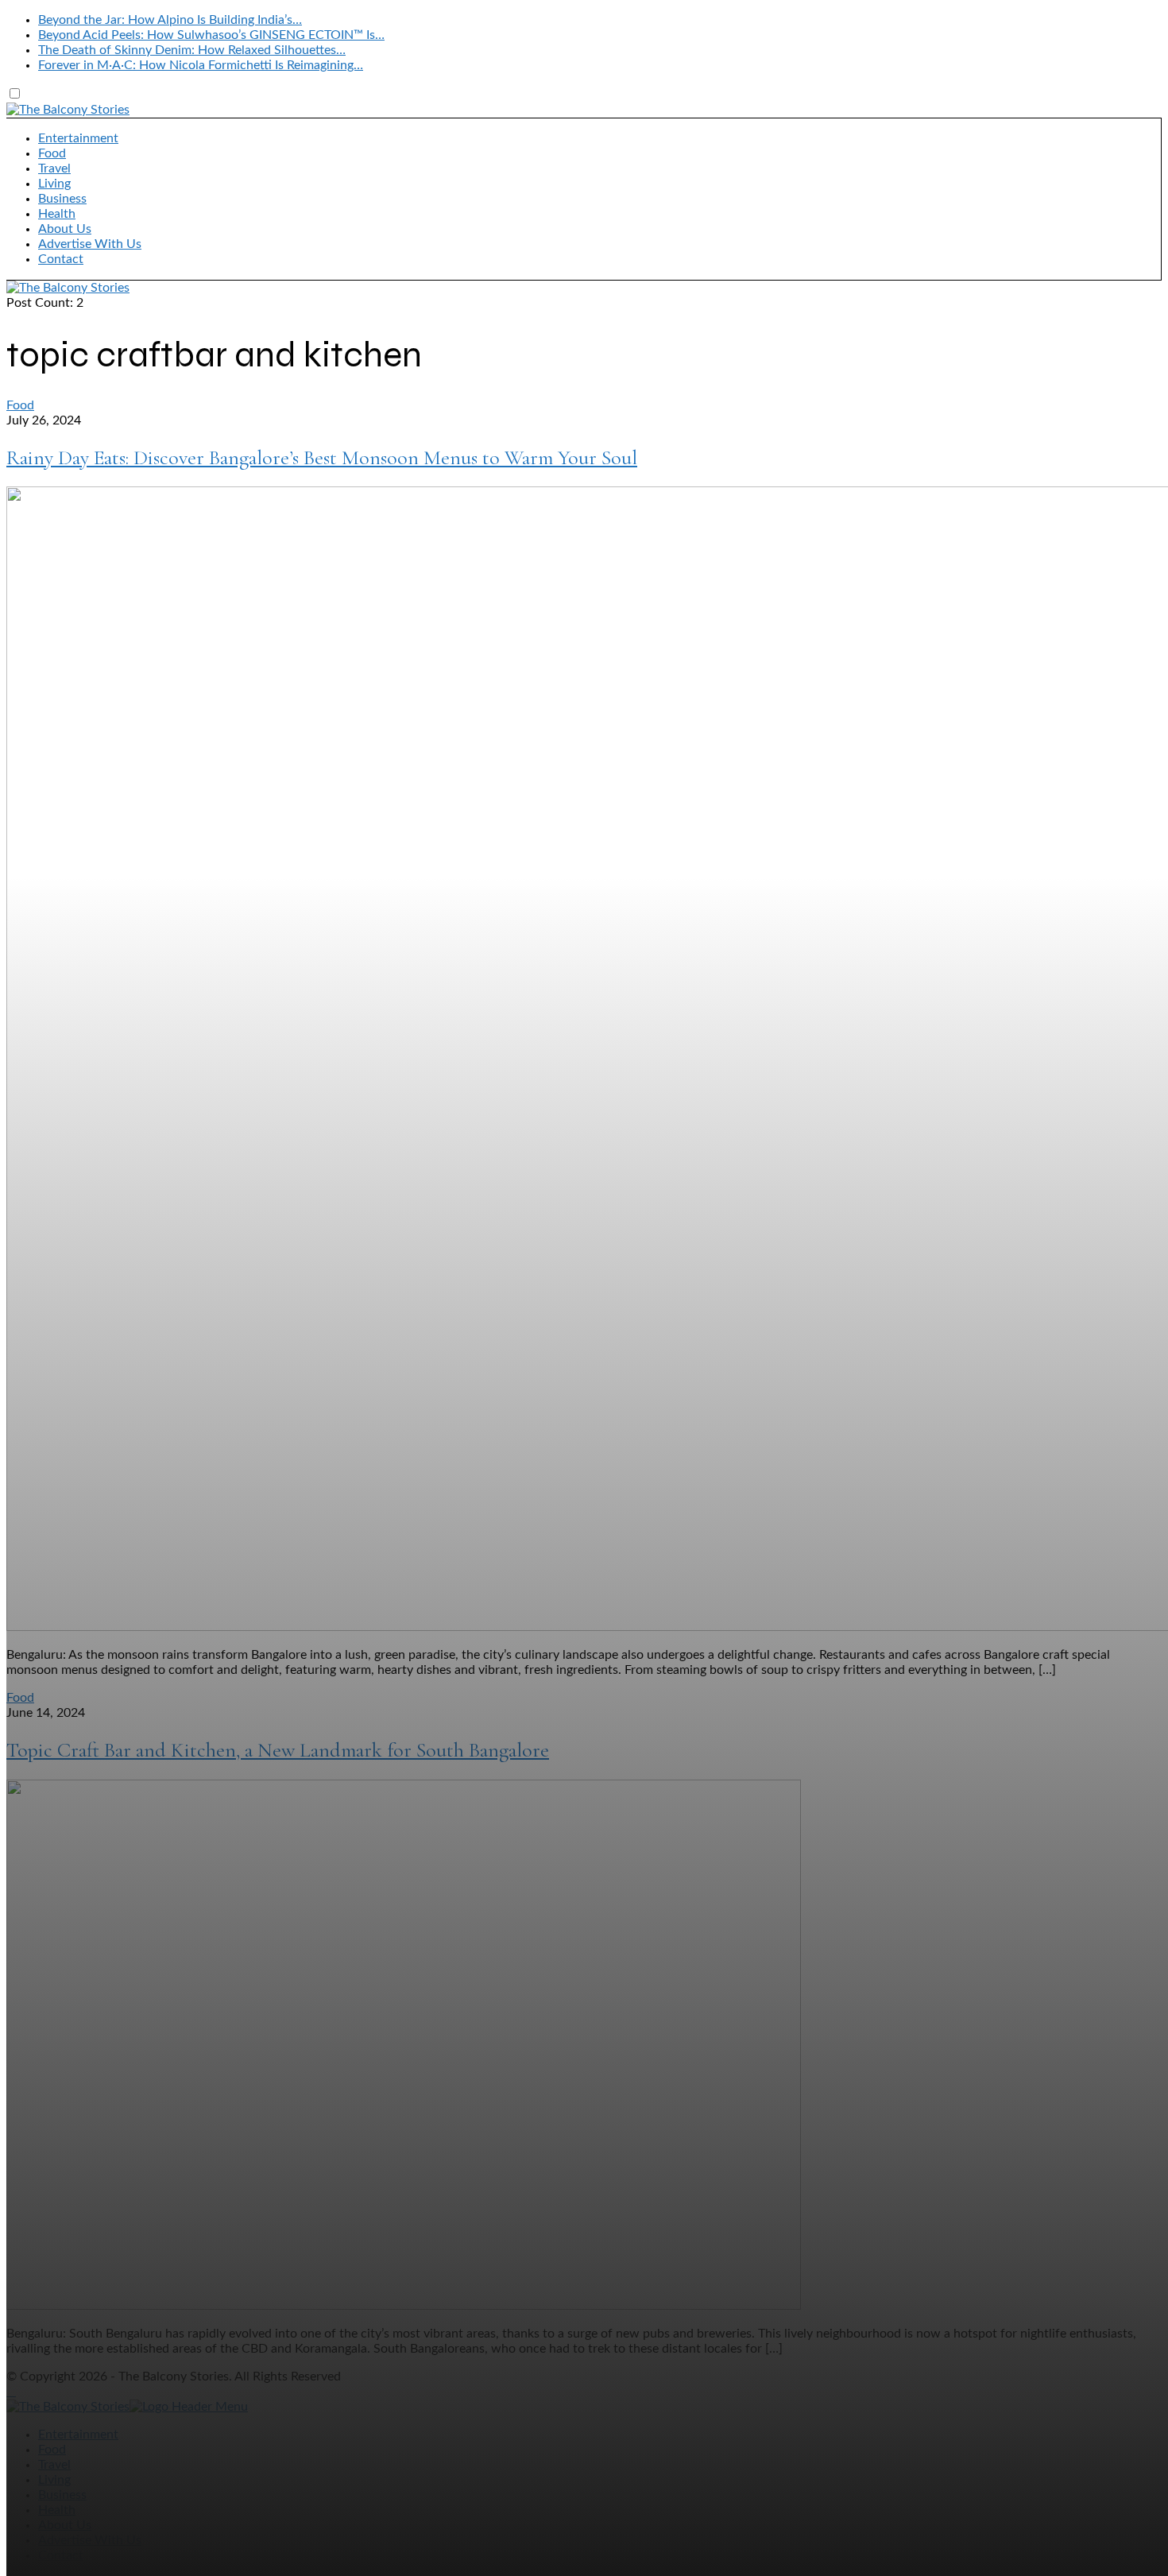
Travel (54, 169)
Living (54, 184)
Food (52, 153)
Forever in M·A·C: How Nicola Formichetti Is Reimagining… (201, 65)
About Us (65, 229)
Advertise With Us (90, 244)
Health (57, 214)
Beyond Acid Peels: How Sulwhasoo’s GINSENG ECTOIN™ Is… (211, 35)
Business (62, 199)
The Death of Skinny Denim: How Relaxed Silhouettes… (192, 50)
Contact (61, 259)
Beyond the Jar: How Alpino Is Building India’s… (170, 20)
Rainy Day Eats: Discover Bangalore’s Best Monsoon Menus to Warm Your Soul (322, 457)
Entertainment (78, 138)
